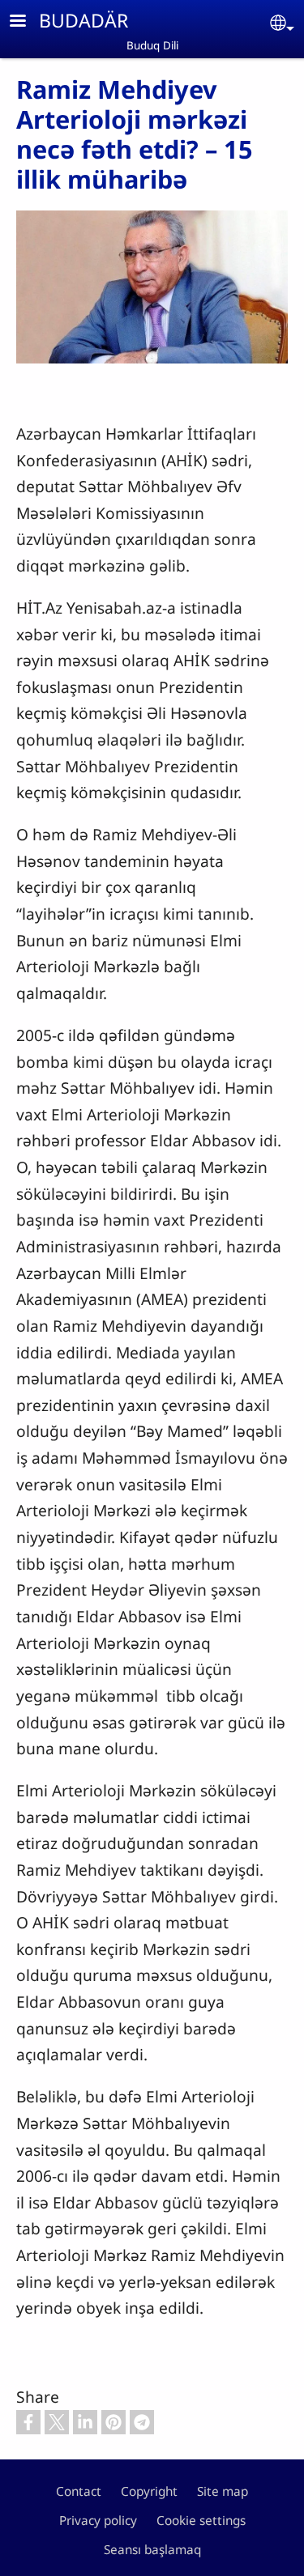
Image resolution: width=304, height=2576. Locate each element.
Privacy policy (98, 2521)
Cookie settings (201, 2521)
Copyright (149, 2491)
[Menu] (28, 22)
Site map (223, 2491)
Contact (79, 2491)
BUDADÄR (83, 20)
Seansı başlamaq (152, 2550)
